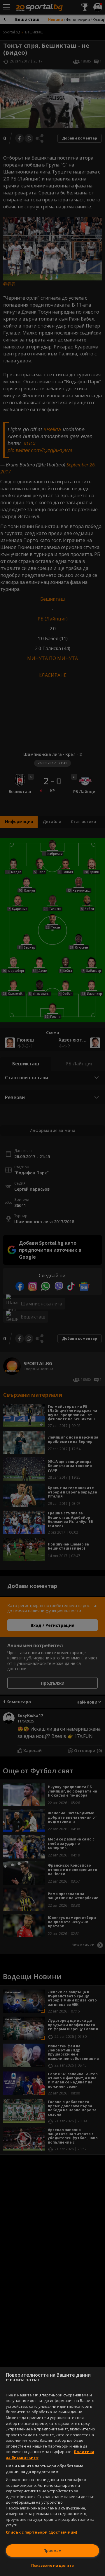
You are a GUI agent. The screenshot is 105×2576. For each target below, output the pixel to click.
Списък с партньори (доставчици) (41, 2532)
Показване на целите (52, 2565)
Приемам (52, 2550)
